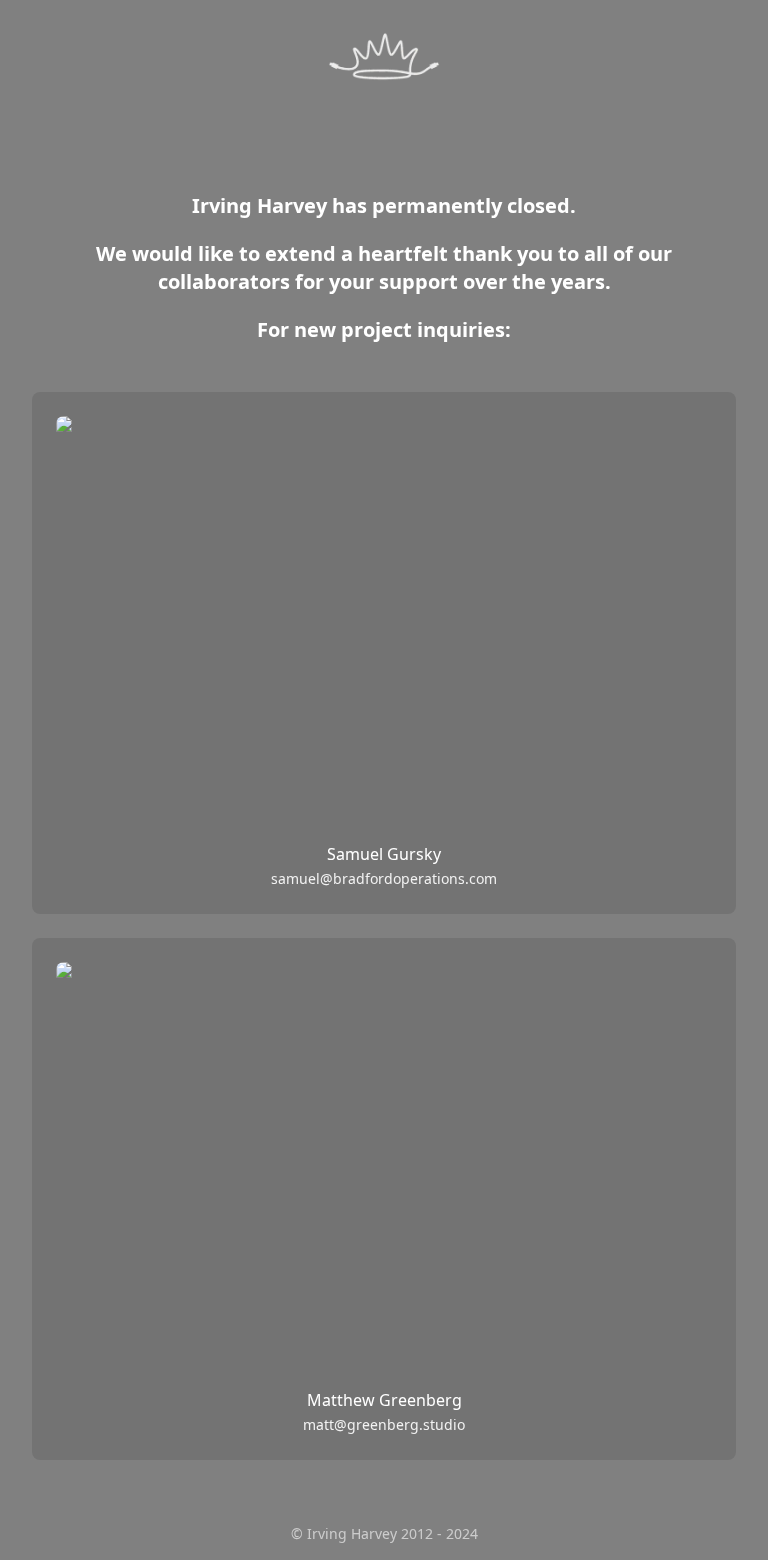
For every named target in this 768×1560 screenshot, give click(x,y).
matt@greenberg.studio (384, 1424)
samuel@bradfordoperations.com (384, 878)
